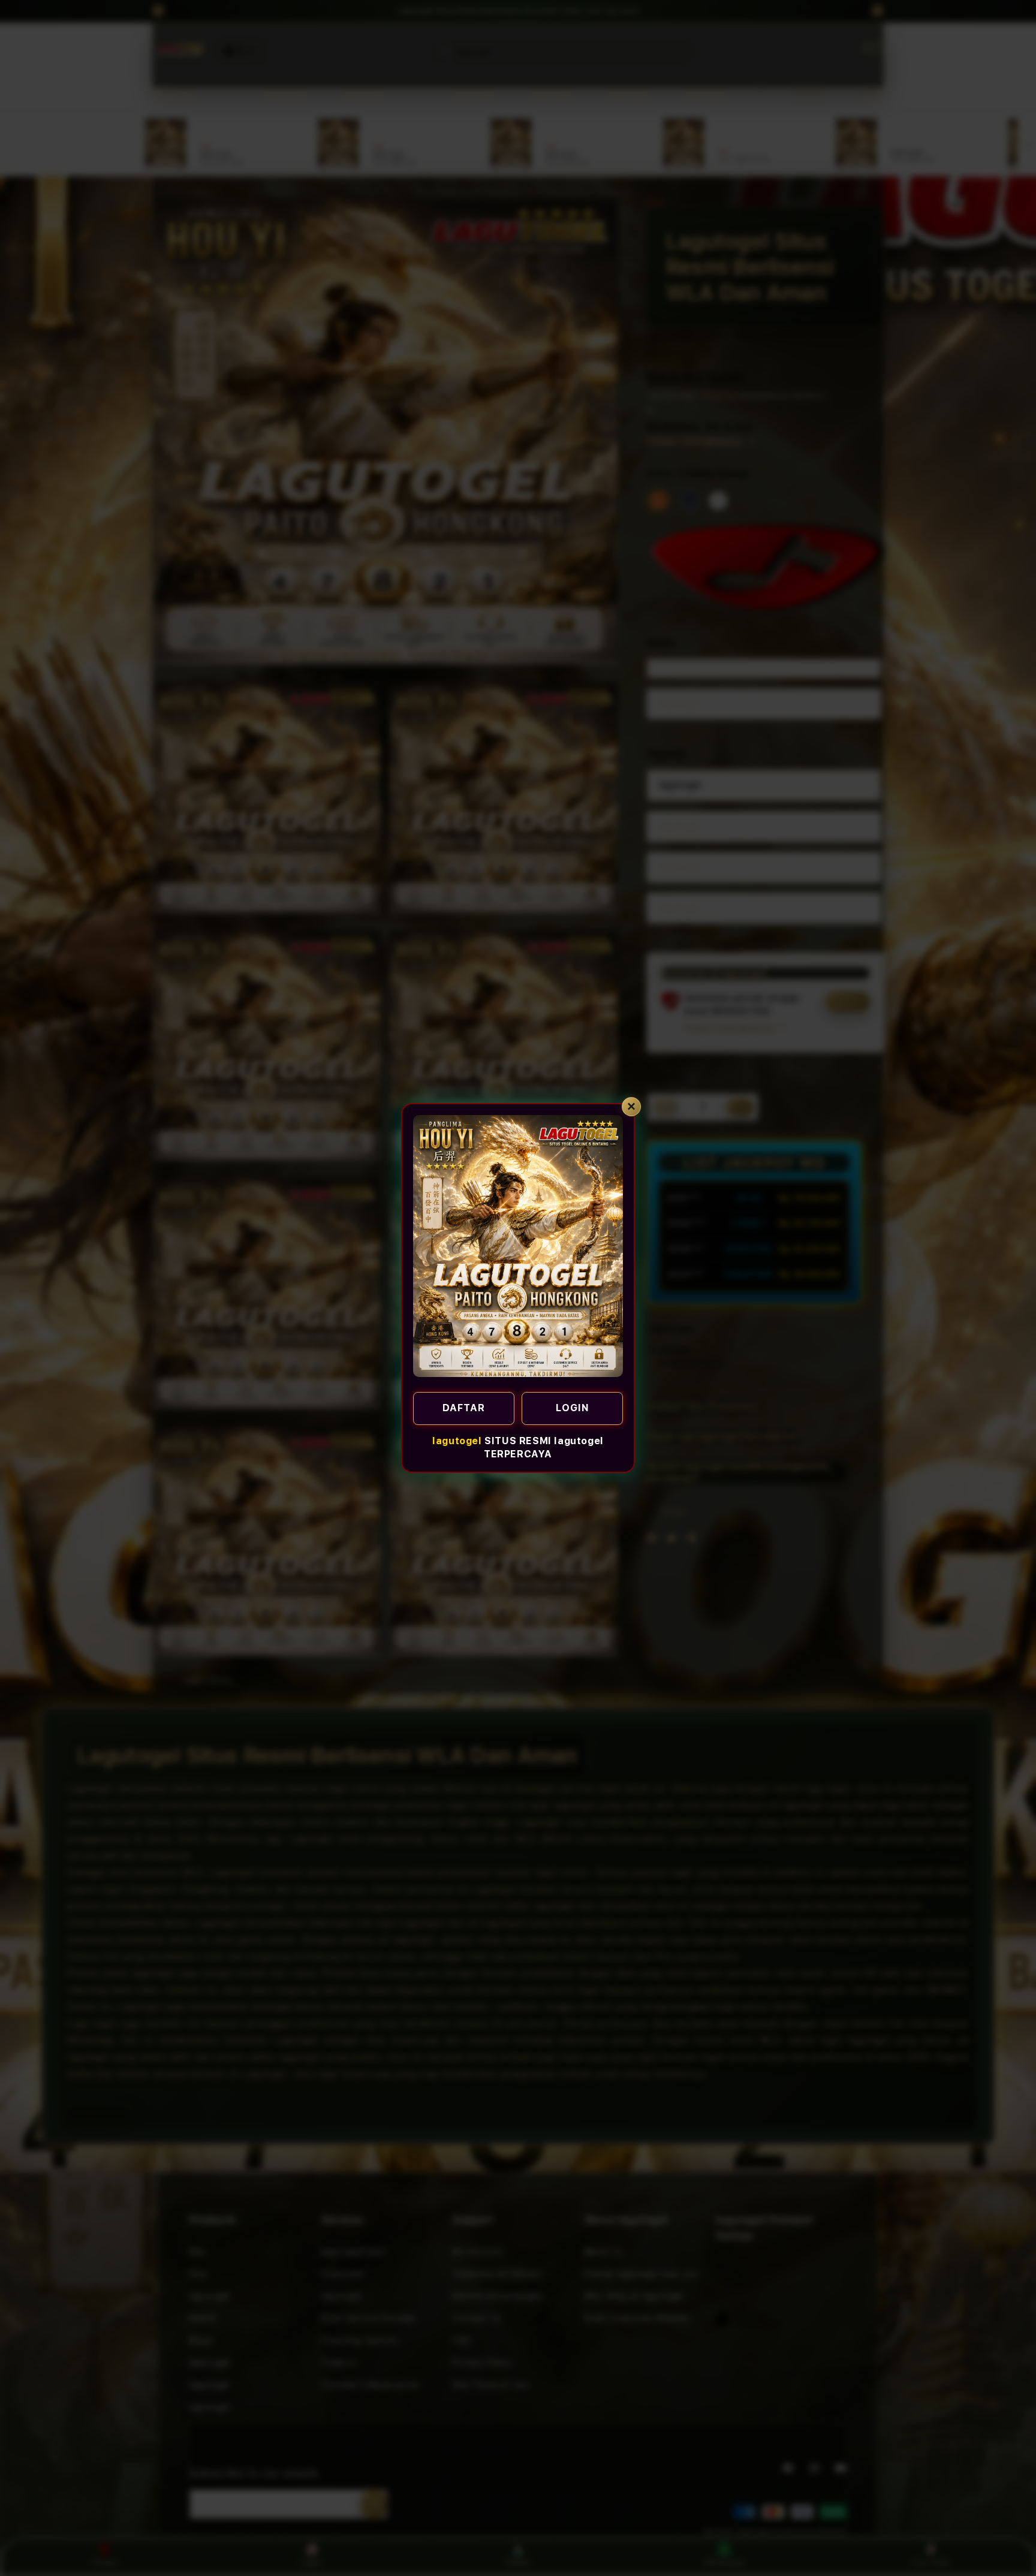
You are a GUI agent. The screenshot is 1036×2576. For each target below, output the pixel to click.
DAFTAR (464, 1408)
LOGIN (573, 1408)
